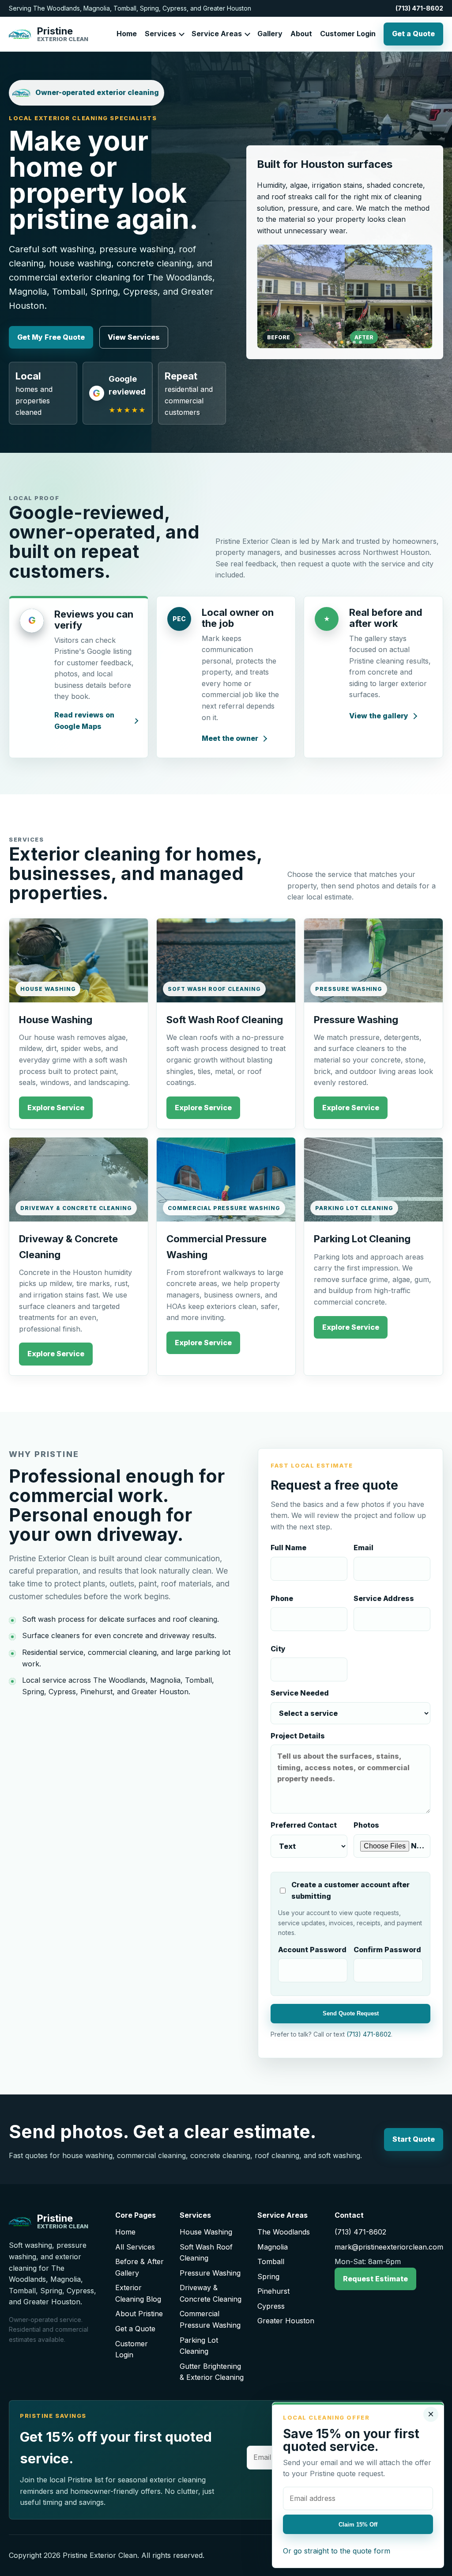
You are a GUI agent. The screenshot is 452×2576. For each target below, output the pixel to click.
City (278, 1649)
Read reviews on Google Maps (84, 721)
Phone (282, 1598)
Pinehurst (273, 2291)
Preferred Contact (304, 1825)
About (301, 34)
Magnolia (273, 2247)
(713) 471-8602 (419, 8)
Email (363, 1548)
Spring (268, 2276)
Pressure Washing (210, 2273)
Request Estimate (375, 2279)
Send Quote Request (351, 2013)
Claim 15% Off (358, 2525)
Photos (366, 1825)
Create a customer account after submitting (350, 1890)
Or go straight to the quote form (337, 2551)
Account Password (312, 1950)
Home (127, 34)
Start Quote (414, 2139)
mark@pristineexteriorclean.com (389, 2247)
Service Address (384, 1598)
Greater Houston (286, 2321)
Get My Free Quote (51, 337)
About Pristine (139, 2314)
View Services (134, 337)
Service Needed (300, 1693)
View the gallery (379, 716)
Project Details (298, 1736)
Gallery (270, 34)
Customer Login (348, 34)
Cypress (271, 2306)
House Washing (206, 2232)
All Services (135, 2247)
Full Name (288, 1548)
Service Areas (217, 34)
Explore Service (56, 1108)
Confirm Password (387, 1950)
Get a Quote (413, 34)
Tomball (271, 2261)
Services (160, 34)
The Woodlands (284, 2232)
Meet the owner (230, 738)
